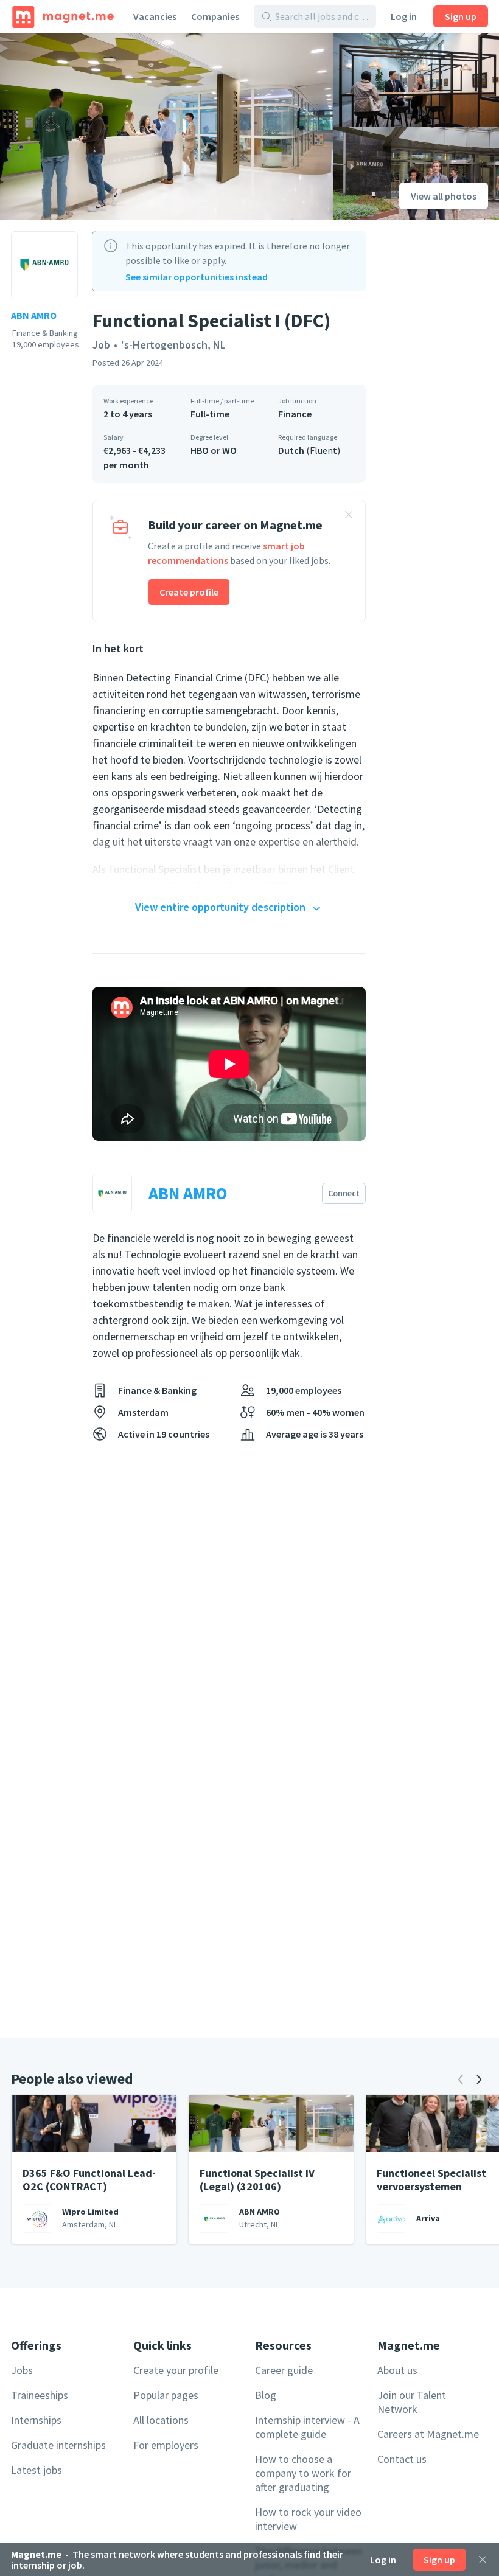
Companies (215, 16)
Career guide (284, 2370)
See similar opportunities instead (197, 277)
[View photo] (166, 127)
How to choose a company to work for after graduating (303, 2473)
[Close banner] (349, 517)
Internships (36, 2420)
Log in (404, 16)
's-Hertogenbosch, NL (173, 345)
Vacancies (155, 16)
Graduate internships (58, 2445)
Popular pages (166, 2395)
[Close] (483, 2560)
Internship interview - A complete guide (307, 2427)
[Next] (479, 2080)
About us (397, 2370)
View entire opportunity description (220, 907)
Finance (295, 414)
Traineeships (40, 2395)
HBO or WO (214, 450)
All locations (161, 2420)
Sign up (461, 16)
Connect (344, 1193)
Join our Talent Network (412, 2402)
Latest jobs (37, 2470)
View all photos (444, 196)
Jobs (22, 2370)
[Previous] (461, 2080)
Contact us (402, 2459)
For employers (166, 2445)
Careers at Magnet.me (428, 2434)
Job (101, 345)
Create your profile (176, 2370)
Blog (266, 2395)
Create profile (189, 592)
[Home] (63, 16)
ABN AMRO (34, 315)
